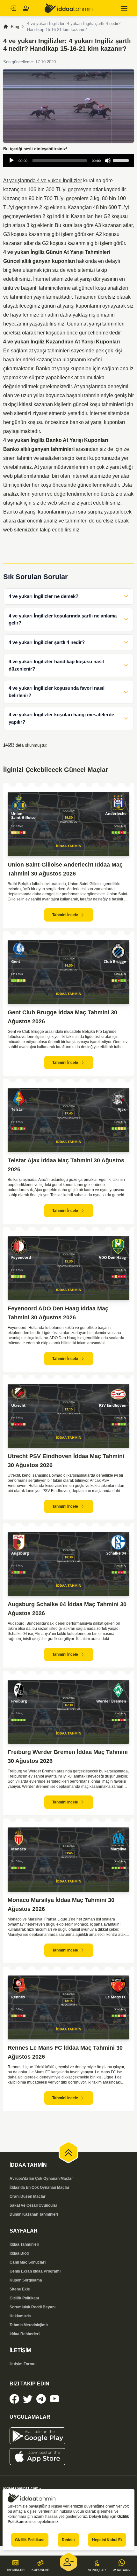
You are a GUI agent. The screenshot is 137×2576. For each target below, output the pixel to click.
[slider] (122, 160)
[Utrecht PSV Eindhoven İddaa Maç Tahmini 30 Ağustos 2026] (68, 1416)
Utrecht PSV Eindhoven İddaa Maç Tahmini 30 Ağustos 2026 (66, 1461)
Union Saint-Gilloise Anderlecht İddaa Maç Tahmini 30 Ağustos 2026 (65, 869)
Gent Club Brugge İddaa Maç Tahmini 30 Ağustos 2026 (62, 1017)
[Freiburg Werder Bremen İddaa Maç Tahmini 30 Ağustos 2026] (68, 1712)
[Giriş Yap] (13, 8)
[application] (68, 161)
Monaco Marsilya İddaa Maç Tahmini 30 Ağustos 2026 (61, 1905)
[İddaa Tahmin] (68, 8)
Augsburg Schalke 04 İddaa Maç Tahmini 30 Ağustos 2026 (67, 1609)
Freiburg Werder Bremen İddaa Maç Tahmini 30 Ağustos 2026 (68, 1756)
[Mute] (108, 161)
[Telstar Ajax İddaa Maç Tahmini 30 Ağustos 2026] (68, 1120)
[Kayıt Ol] (26, 8)
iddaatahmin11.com (21, 2488)
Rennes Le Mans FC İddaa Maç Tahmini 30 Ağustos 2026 (65, 2052)
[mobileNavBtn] (124, 8)
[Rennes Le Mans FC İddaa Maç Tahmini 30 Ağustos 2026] (68, 2008)
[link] (14, 2399)
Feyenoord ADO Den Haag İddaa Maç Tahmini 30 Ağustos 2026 (58, 1313)
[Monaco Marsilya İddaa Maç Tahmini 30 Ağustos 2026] (68, 1860)
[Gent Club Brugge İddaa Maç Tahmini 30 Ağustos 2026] (68, 972)
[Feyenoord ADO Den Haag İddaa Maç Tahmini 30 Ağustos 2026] (68, 1268)
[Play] (11, 161)
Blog (15, 27)
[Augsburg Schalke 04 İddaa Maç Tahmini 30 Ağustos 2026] (68, 1564)
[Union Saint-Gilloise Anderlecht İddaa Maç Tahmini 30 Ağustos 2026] (68, 824)
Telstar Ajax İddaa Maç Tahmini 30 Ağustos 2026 (66, 1165)
